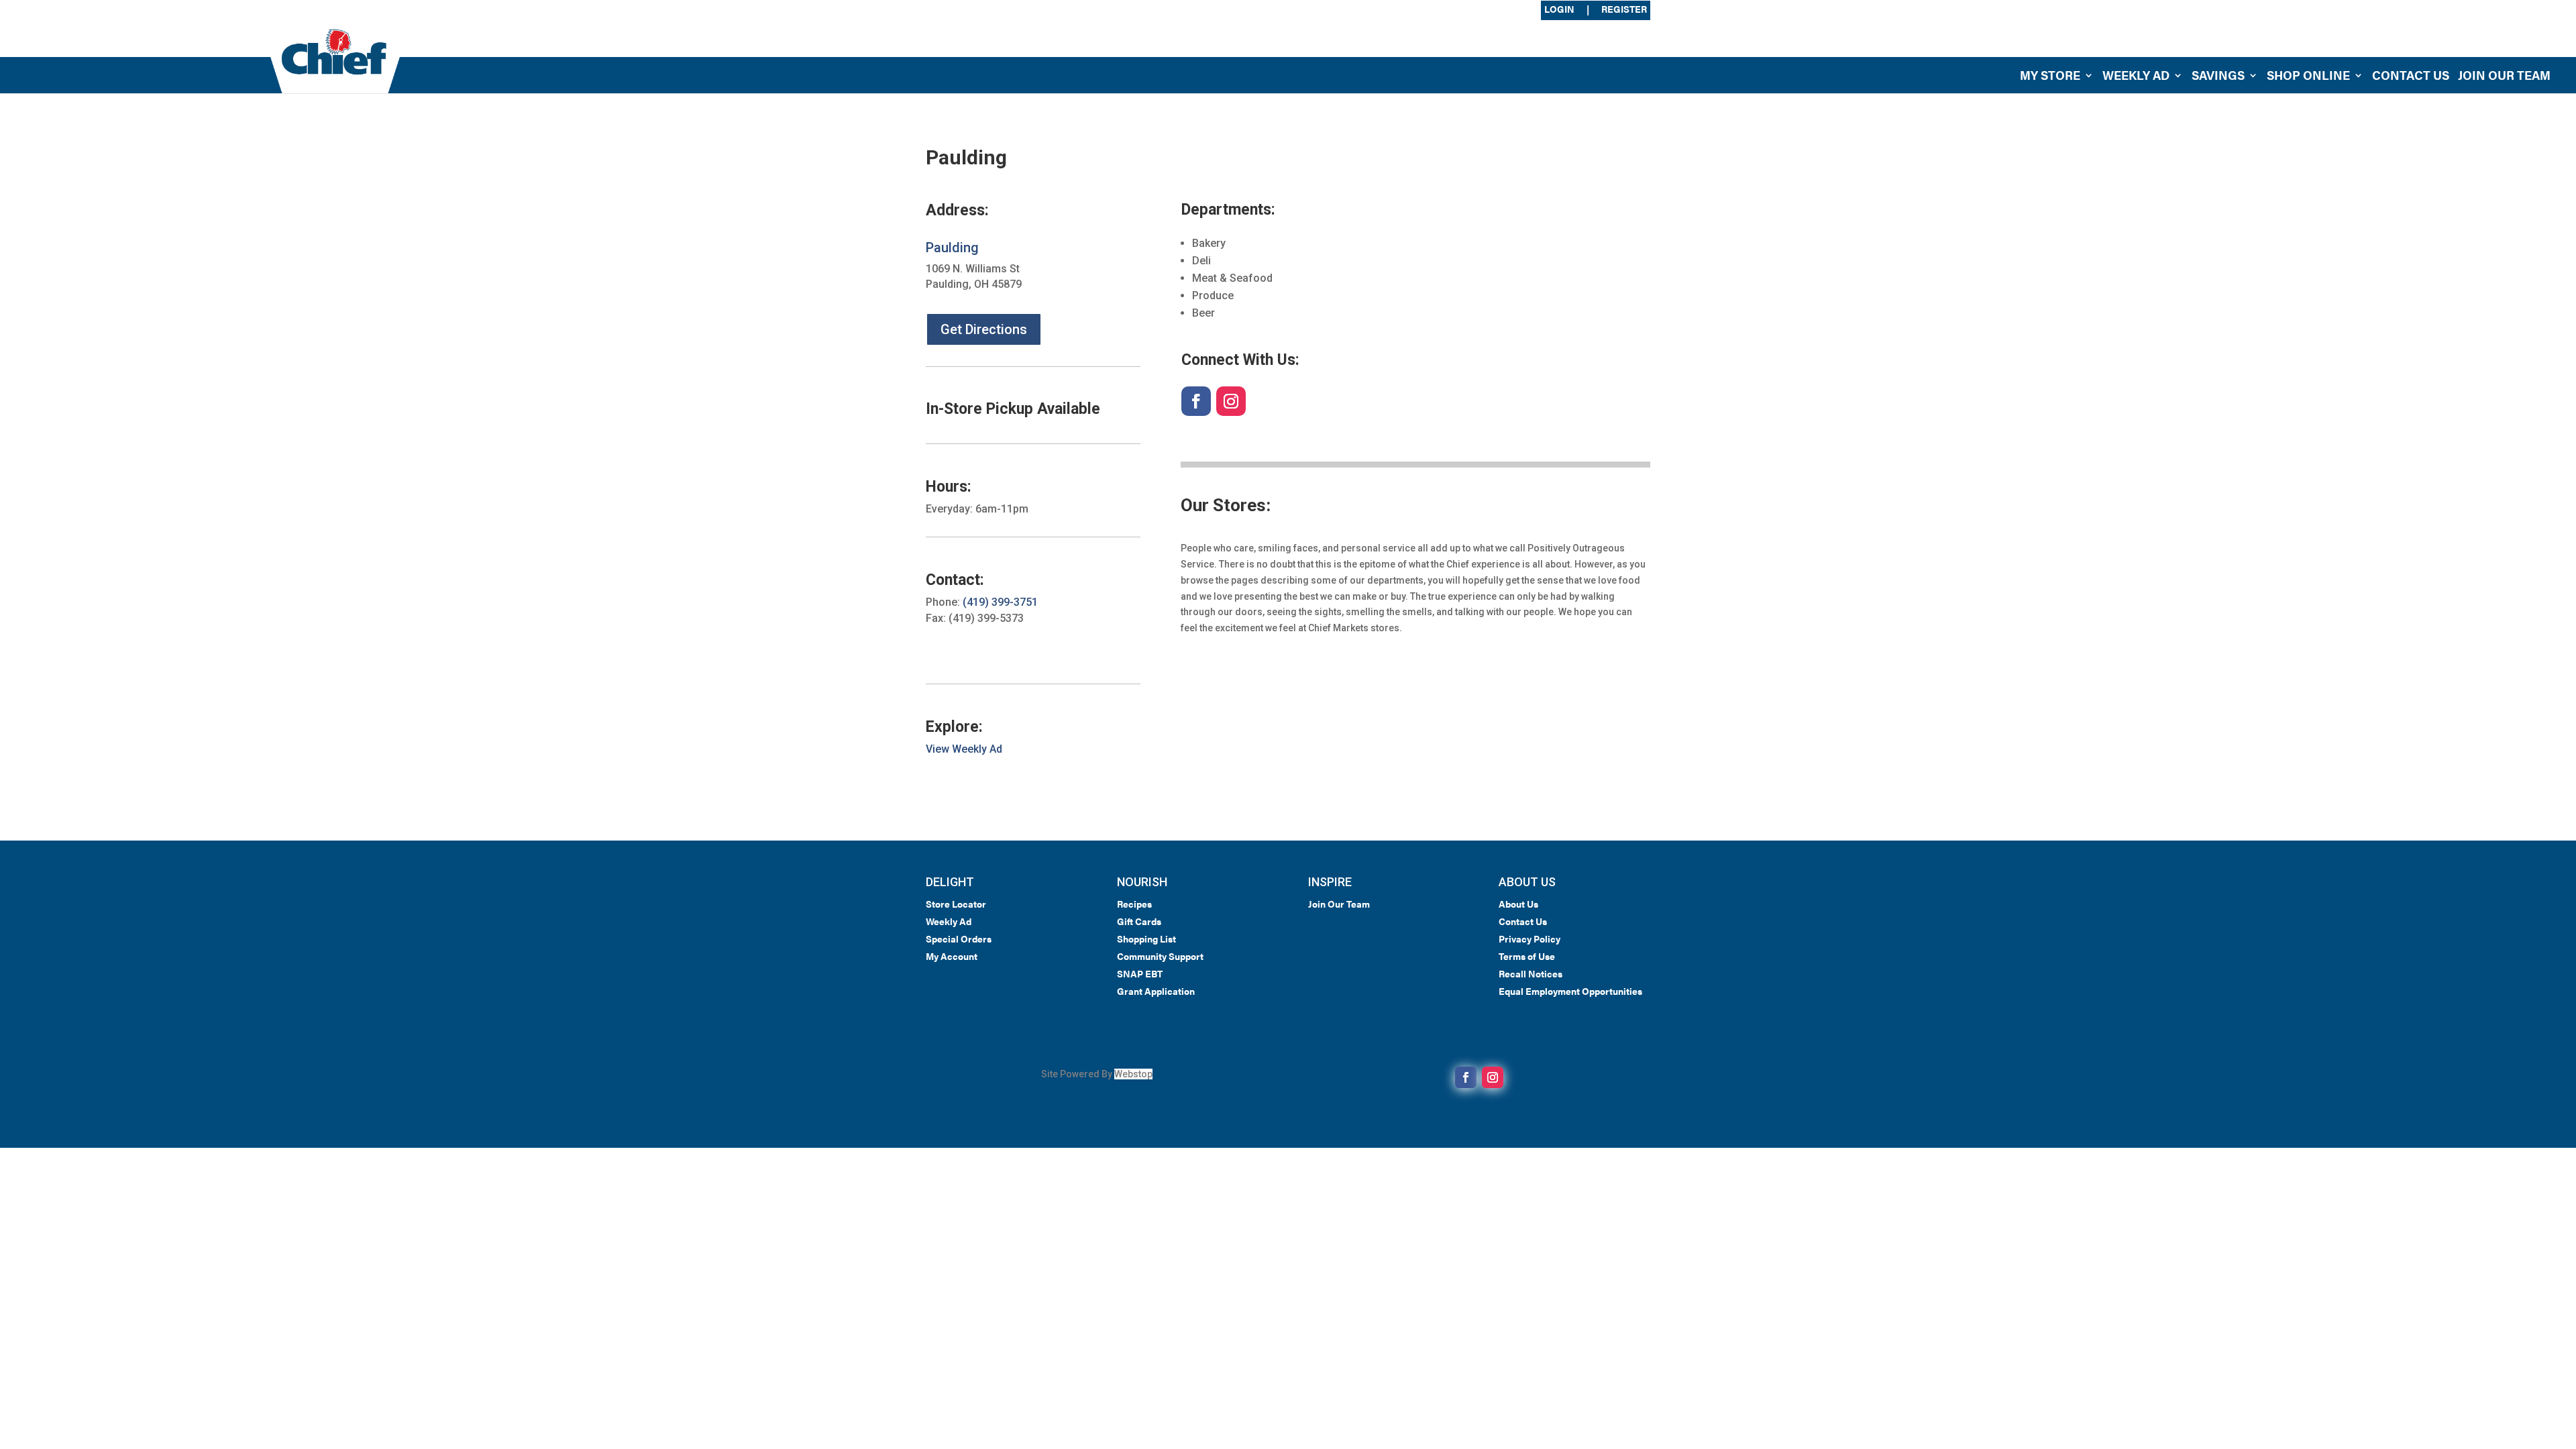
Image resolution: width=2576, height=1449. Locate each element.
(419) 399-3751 (1000, 602)
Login (1559, 10)
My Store (2050, 77)
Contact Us (2411, 77)
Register (1624, 10)
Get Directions (984, 329)
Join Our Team (2504, 77)
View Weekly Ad (964, 749)
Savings (2218, 77)
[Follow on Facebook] (1196, 401)
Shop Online (2308, 77)
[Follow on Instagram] (1231, 401)
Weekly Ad (2136, 77)
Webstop (1133, 1074)
